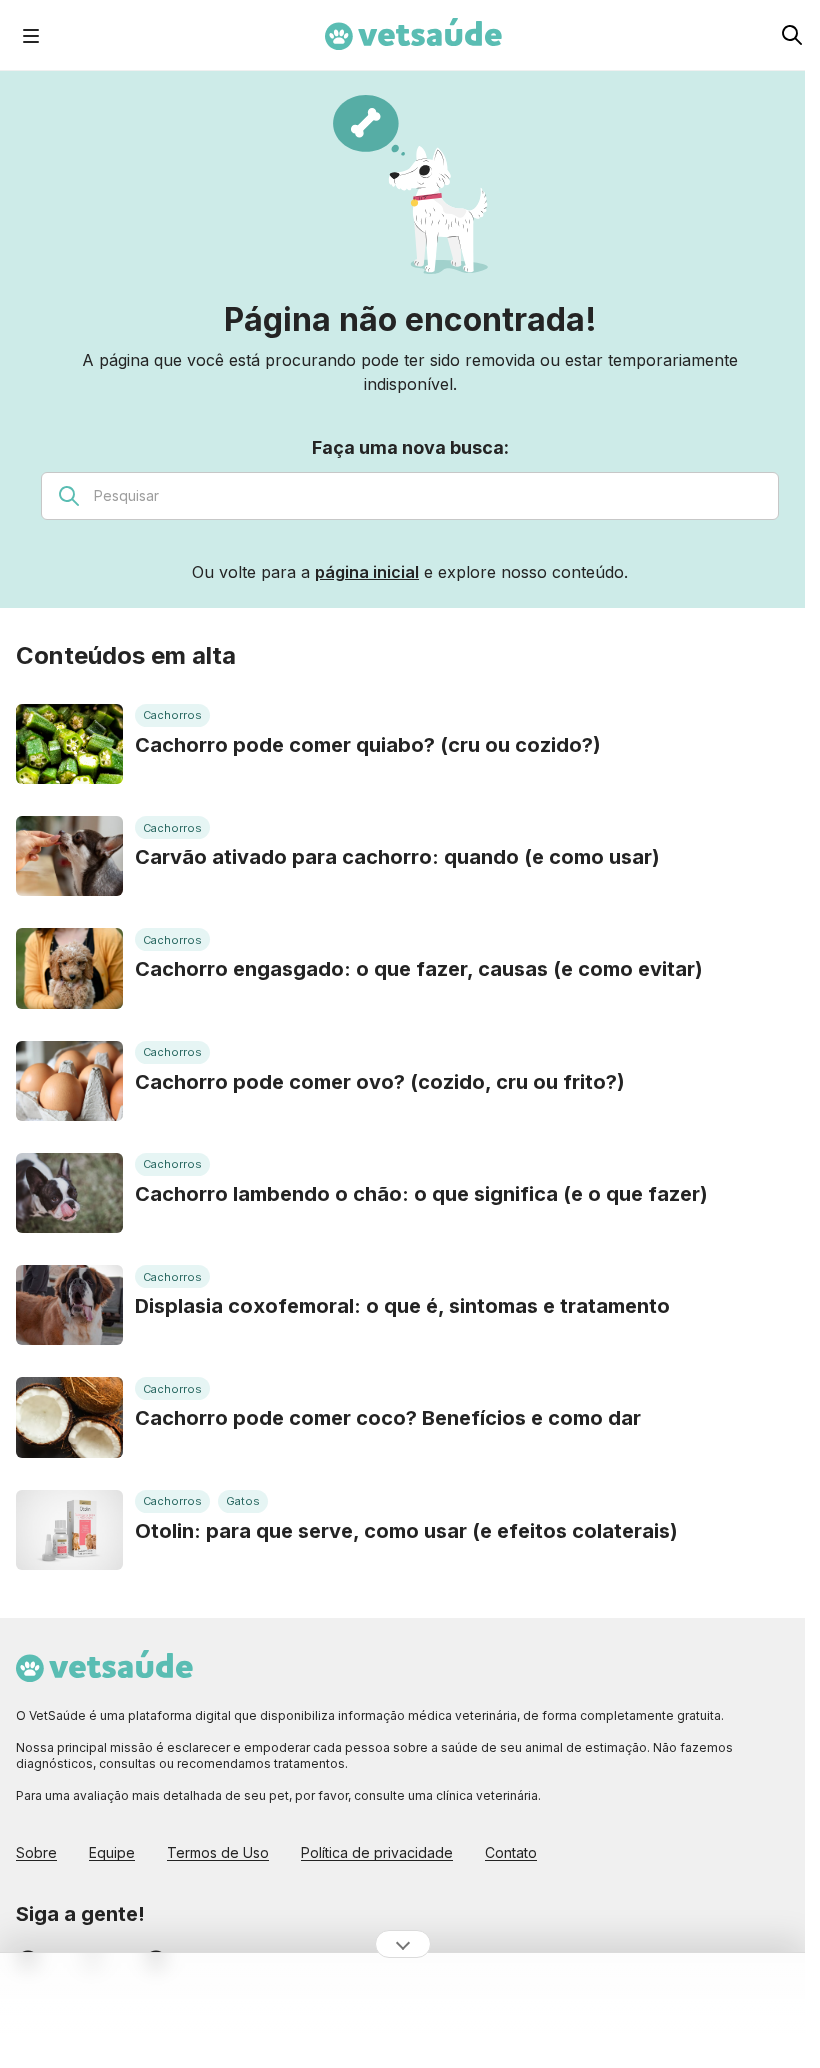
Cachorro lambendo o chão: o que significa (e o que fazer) (421, 1194)
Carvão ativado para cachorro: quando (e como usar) (397, 857)
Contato (511, 1852)
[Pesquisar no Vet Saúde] (792, 35)
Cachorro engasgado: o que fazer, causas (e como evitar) (419, 969)
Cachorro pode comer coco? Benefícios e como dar (388, 1418)
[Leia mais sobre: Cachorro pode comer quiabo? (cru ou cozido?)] (69, 744)
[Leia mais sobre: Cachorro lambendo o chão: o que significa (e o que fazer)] (69, 1193)
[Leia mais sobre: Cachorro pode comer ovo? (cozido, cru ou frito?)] (69, 1081)
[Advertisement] (403, 2011)
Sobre (36, 1852)
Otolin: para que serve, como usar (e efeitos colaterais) (406, 1531)
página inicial (367, 572)
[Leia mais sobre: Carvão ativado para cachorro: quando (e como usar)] (69, 856)
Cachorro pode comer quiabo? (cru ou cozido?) (368, 745)
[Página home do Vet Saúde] (410, 1667)
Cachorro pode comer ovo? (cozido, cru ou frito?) (380, 1082)
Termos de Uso (218, 1852)
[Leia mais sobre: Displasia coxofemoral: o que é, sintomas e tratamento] (69, 1305)
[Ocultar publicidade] (403, 1944)
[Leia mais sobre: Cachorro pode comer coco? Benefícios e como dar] (69, 1417)
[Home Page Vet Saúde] (413, 35)
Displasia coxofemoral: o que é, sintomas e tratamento (402, 1306)
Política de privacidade (377, 1852)
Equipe (112, 1852)
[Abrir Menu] (31, 35)
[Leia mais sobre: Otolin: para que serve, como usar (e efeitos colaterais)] (69, 1530)
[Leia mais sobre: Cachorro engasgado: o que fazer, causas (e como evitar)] (69, 968)
